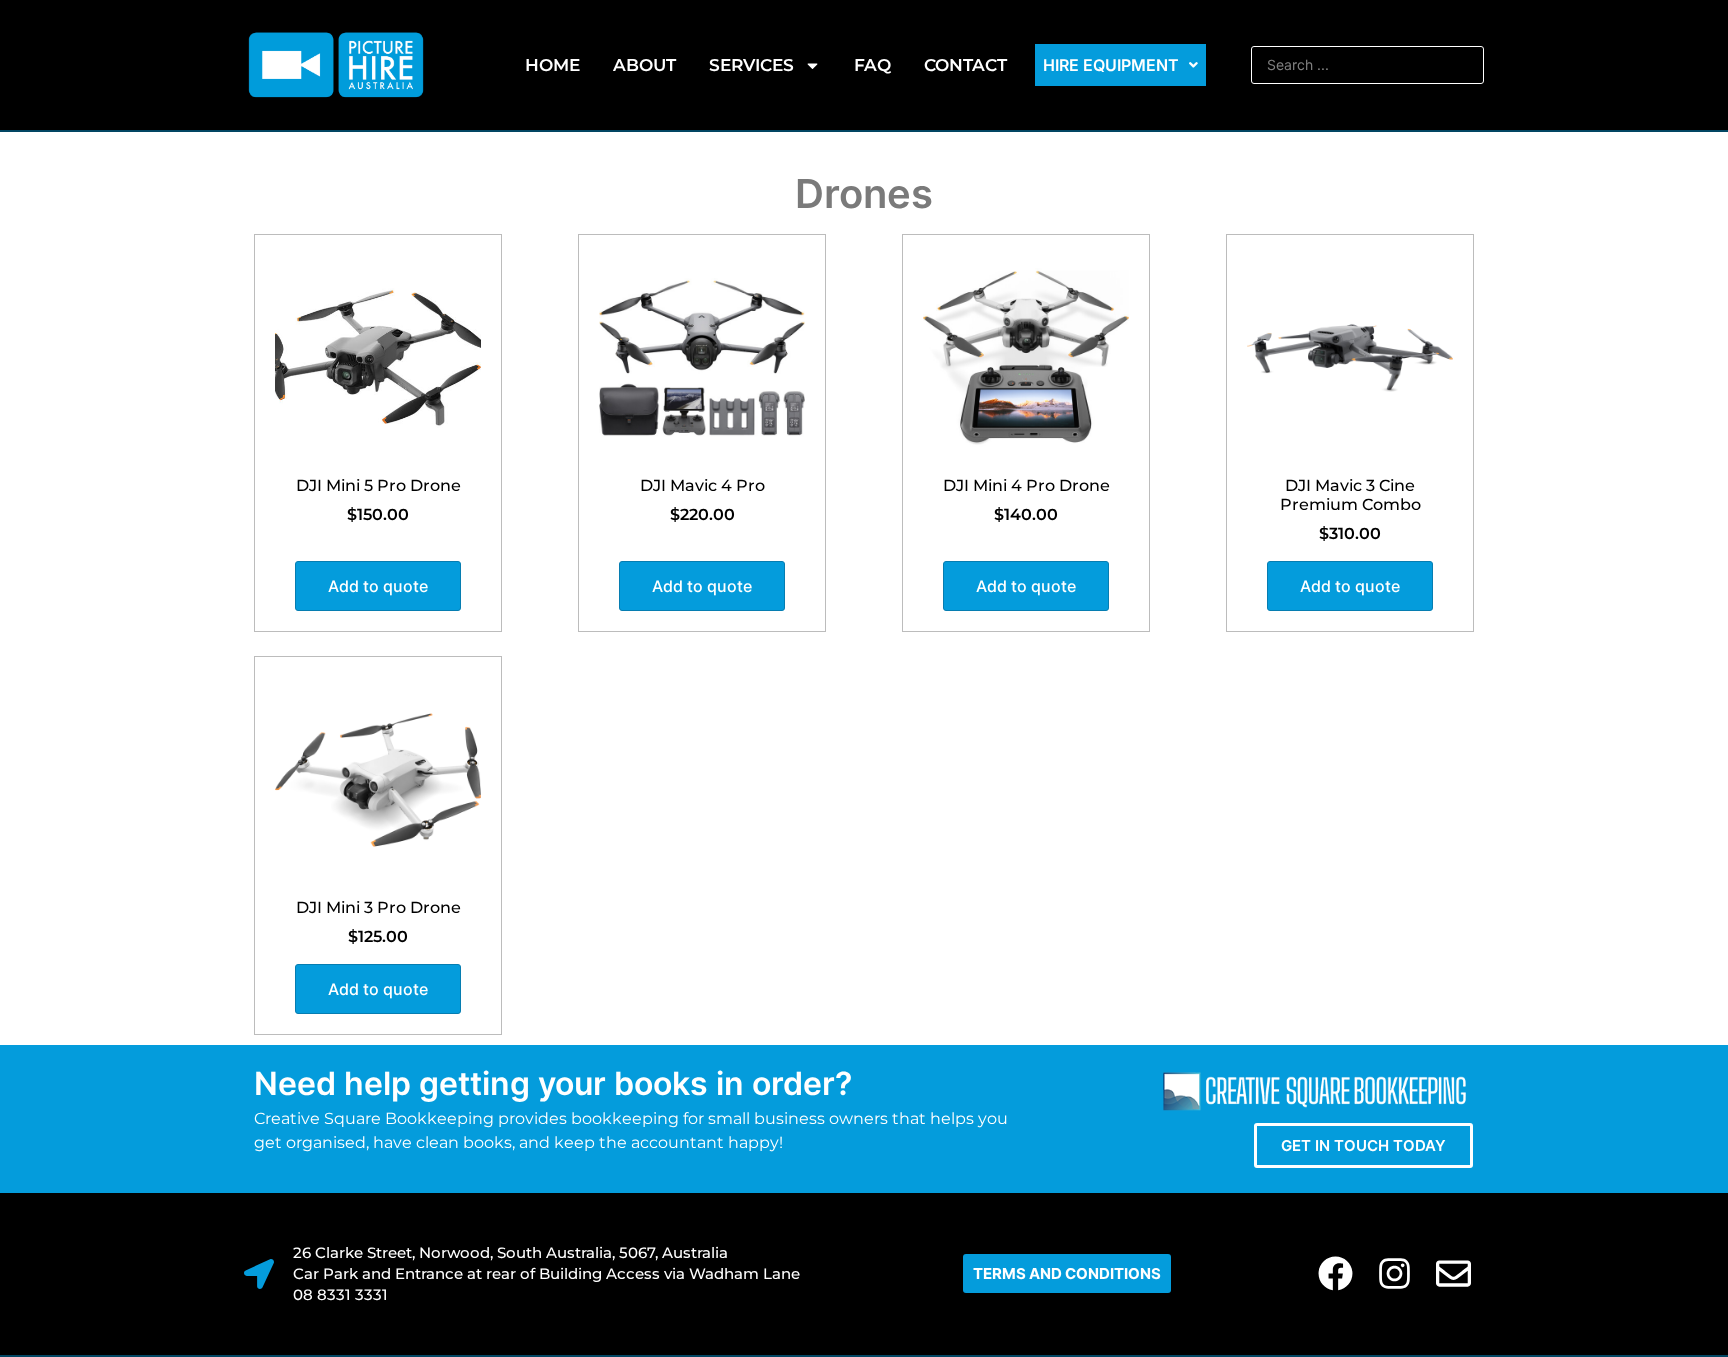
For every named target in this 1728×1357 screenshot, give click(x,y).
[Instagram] (1394, 1273)
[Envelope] (1453, 1273)
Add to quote (378, 586)
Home (552, 65)
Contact (965, 65)
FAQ (872, 65)
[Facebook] (1335, 1273)
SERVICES (751, 65)
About (644, 65)
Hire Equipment (1111, 65)
